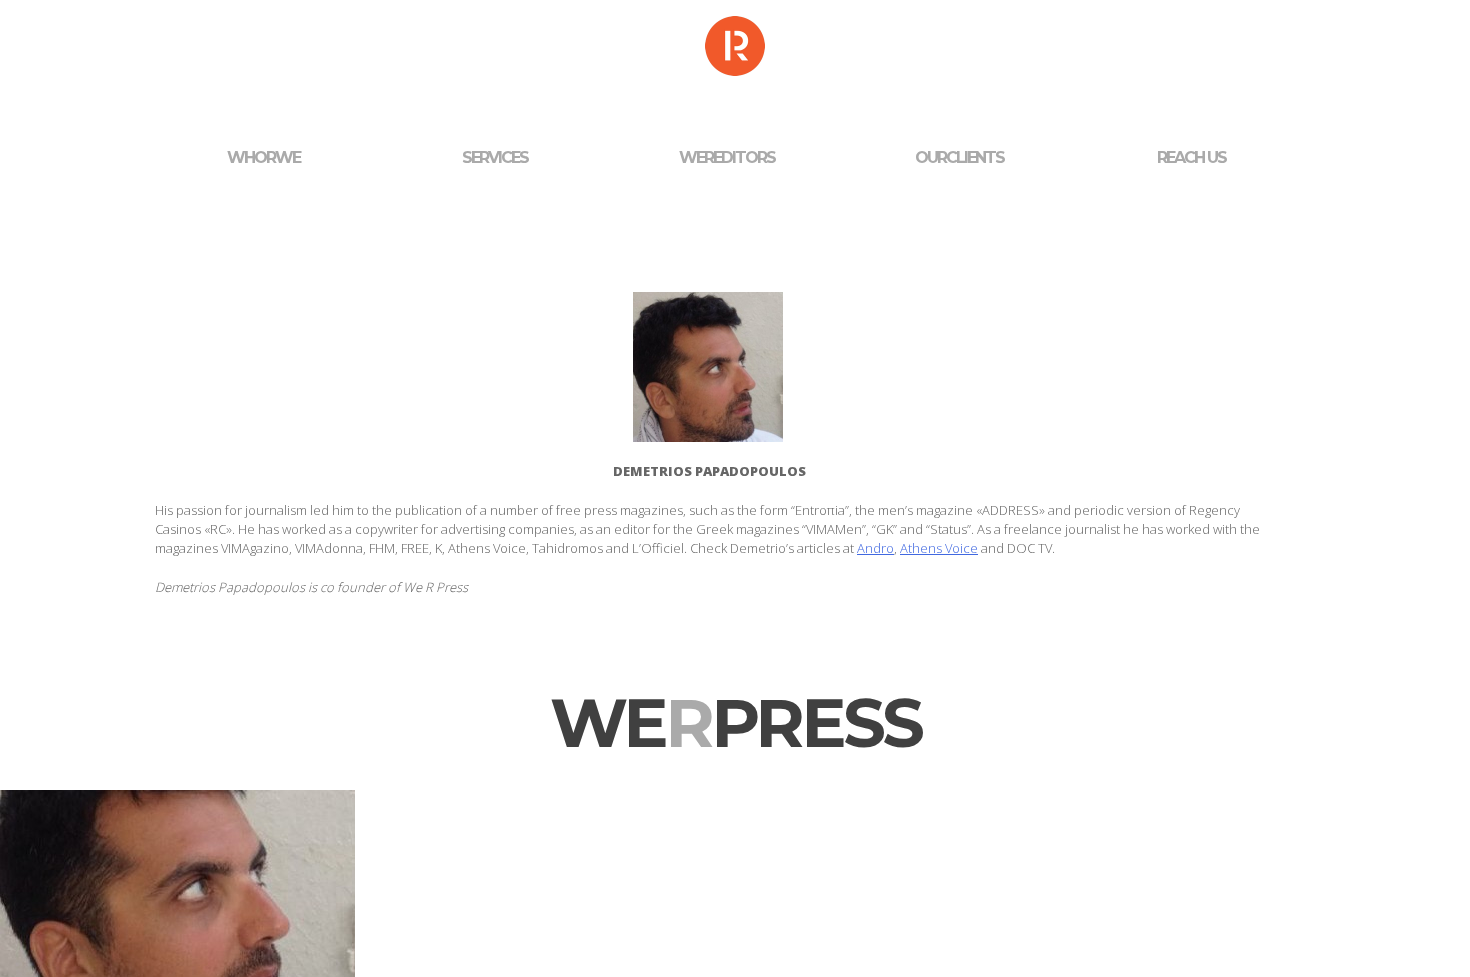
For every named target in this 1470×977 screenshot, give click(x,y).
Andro (875, 548)
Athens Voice (939, 548)
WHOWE (263, 157)
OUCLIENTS (959, 157)
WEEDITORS (727, 157)
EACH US (1191, 157)
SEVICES (495, 157)
